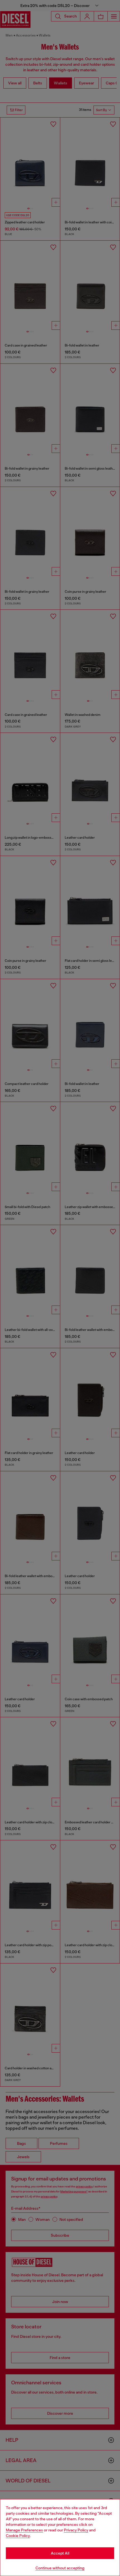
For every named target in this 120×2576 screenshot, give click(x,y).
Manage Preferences (24, 2530)
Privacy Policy (76, 2530)
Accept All (60, 2553)
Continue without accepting (60, 2568)
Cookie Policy (18, 2536)
